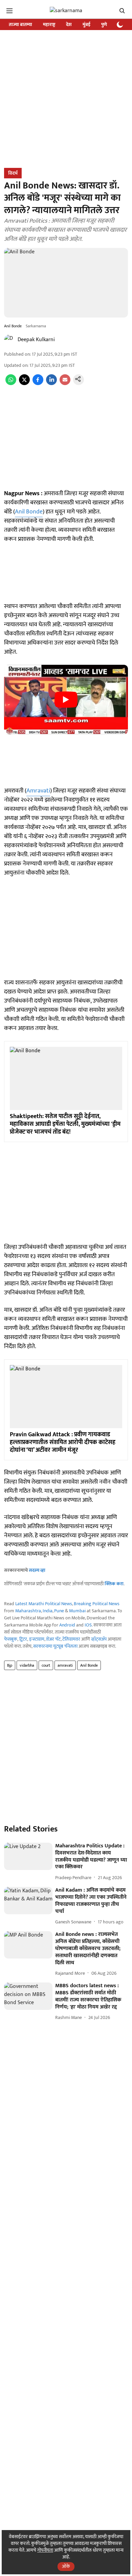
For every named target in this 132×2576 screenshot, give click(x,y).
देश (69, 24)
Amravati (38, 791)
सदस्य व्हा (37, 1570)
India (48, 1611)
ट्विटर (23, 1639)
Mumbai (77, 1611)
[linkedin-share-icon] (51, 384)
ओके (66, 2566)
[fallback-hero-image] (28, 1856)
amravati (65, 1665)
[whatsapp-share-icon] (11, 384)
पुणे (104, 24)
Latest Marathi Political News (44, 1604)
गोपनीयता (45, 2550)
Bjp (10, 1665)
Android (67, 1625)
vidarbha (27, 1665)
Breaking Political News (97, 1604)
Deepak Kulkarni (36, 340)
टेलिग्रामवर (71, 1639)
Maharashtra (28, 1611)
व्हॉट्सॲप (99, 1639)
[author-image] (9, 340)
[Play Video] (66, 700)
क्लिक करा (114, 1584)
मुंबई (86, 24)
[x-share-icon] (24, 384)
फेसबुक (11, 1639)
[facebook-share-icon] (38, 384)
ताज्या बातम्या (20, 24)
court (46, 1665)
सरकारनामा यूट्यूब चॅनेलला (55, 1646)
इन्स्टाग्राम (37, 1639)
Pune (59, 1611)
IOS (88, 1625)
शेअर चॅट (53, 1639)
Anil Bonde (29, 512)
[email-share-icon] (65, 384)
